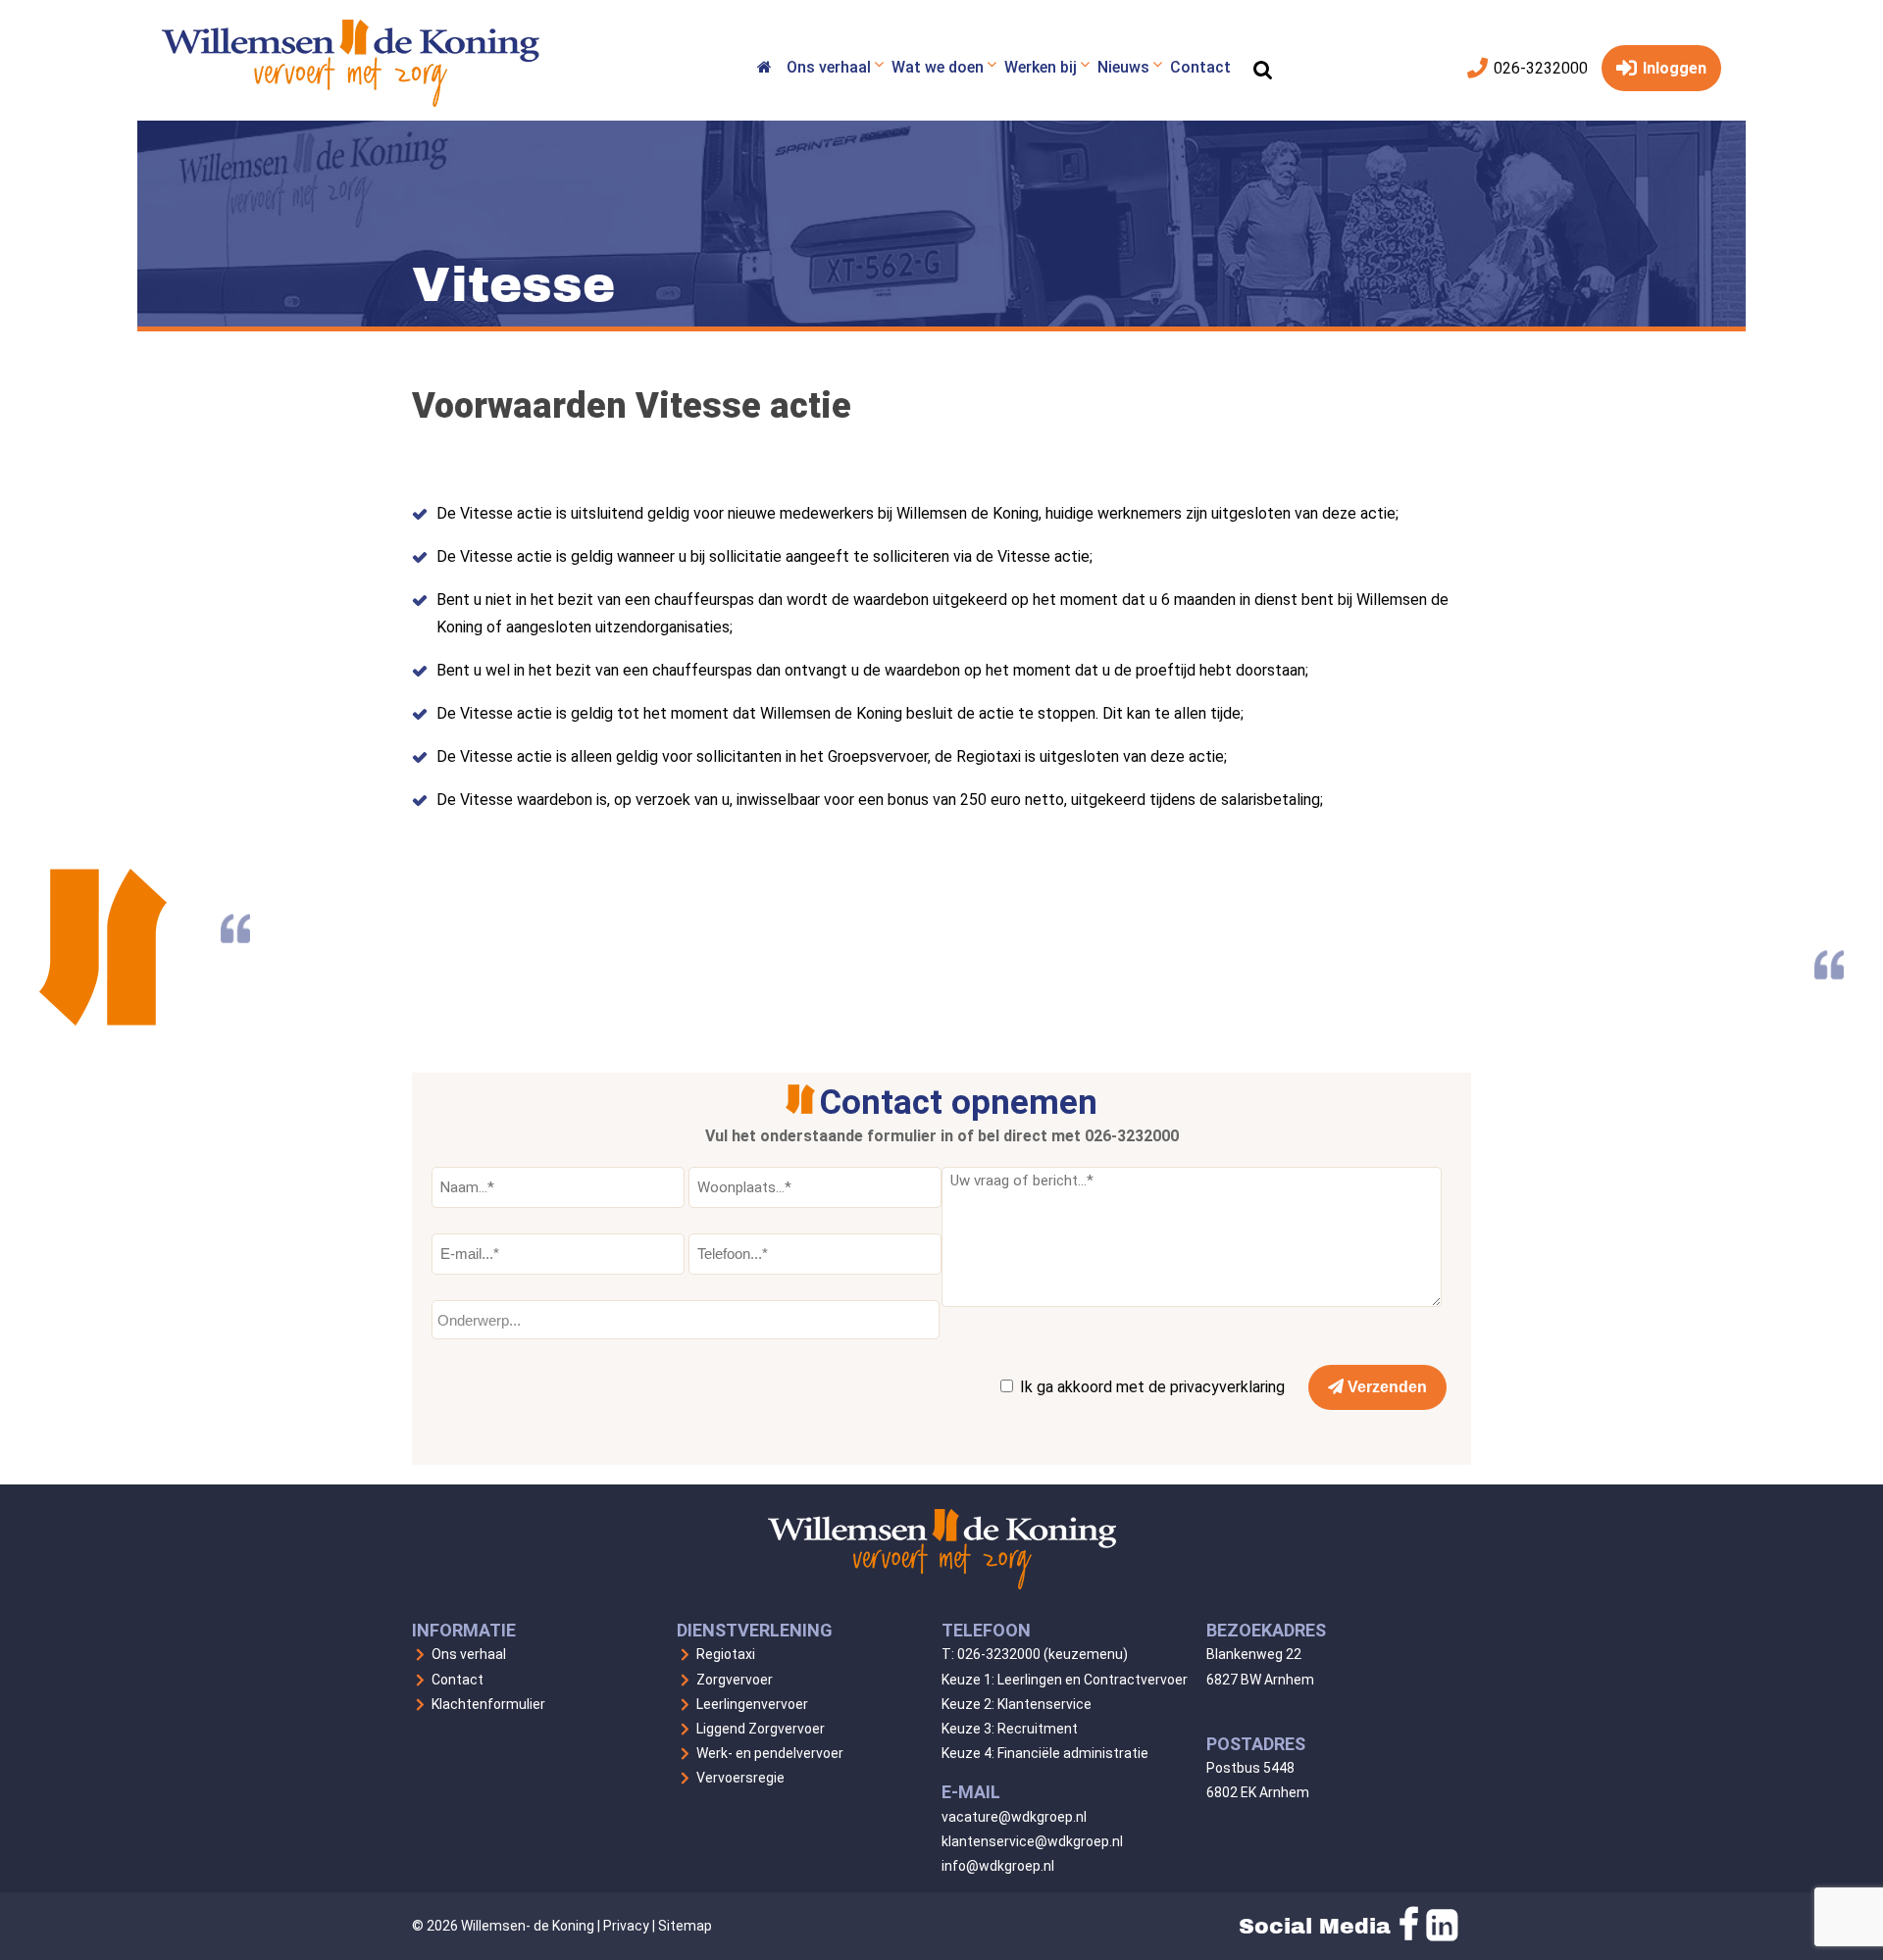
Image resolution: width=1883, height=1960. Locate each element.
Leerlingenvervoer (752, 1704)
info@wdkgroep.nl (998, 1866)
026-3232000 (1539, 68)
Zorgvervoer (735, 1680)
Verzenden (1385, 1387)
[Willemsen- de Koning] (351, 101)
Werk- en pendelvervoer (770, 1753)
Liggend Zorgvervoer (761, 1729)
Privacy (626, 1926)
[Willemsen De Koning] (764, 70)
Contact (458, 1680)
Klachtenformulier (488, 1704)
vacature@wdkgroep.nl (1014, 1817)
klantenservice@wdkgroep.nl (1032, 1841)
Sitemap (685, 1926)
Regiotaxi (726, 1654)
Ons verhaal (469, 1654)
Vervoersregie (740, 1778)
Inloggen (1673, 68)
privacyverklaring (1227, 1387)
